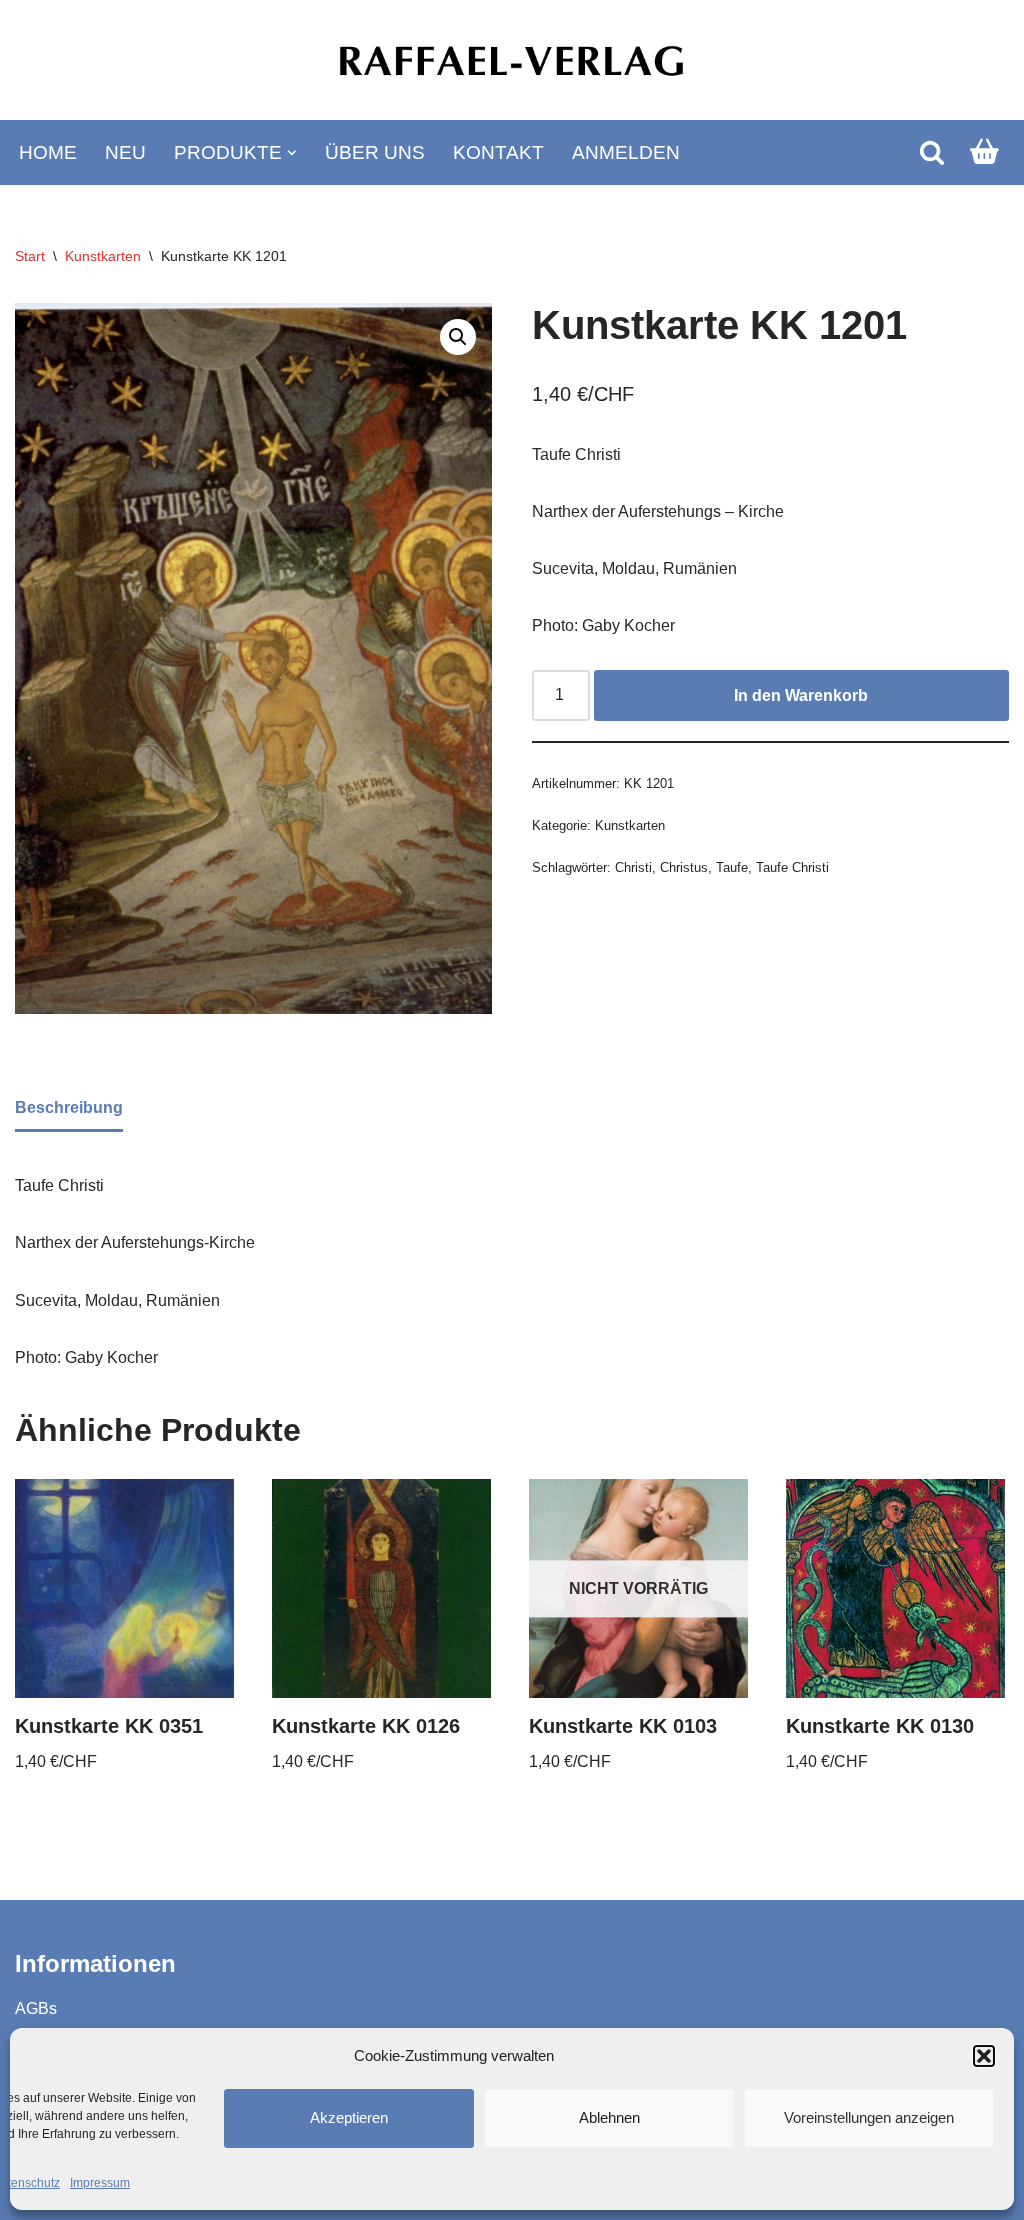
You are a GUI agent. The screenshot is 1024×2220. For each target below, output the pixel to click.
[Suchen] (932, 152)
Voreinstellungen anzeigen (869, 2117)
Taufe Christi (792, 867)
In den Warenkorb (801, 695)
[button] (984, 2056)
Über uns (375, 152)
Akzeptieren (349, 2117)
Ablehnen (609, 2117)
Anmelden (626, 152)
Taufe (732, 867)
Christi (633, 867)
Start (30, 256)
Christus (684, 867)
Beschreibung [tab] (69, 1107)
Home (48, 152)
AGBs (36, 2008)
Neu (125, 152)
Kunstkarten (103, 256)
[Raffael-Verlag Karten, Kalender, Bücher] (512, 60)
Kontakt (498, 152)
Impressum (100, 2183)
